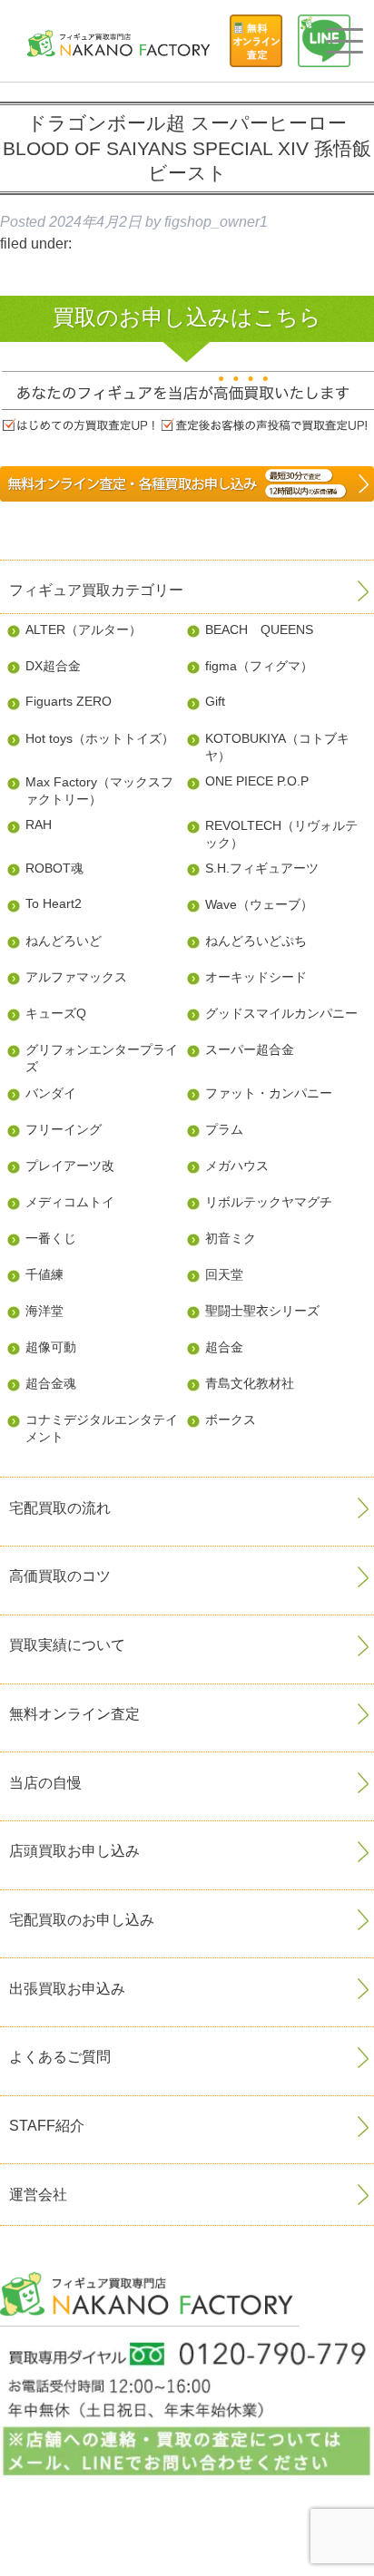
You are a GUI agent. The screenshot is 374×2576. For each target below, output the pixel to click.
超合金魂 (51, 1383)
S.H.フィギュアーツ (262, 868)
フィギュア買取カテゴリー (96, 590)
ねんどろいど (64, 941)
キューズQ (56, 1013)
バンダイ (51, 1093)
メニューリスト (344, 41)
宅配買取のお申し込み (82, 1920)
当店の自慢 (45, 1783)
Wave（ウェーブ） (259, 904)
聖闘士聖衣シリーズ (262, 1311)
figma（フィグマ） (259, 666)
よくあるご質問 (60, 2057)
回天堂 (224, 1274)
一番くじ (51, 1238)
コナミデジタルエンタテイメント (102, 1428)
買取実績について (67, 1645)
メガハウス (237, 1166)
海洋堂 (44, 1311)
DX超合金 (53, 666)
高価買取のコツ (60, 1576)
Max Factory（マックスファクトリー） (99, 790)
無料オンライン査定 (74, 1714)
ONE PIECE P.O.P (257, 781)
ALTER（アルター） (84, 629)
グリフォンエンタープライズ (102, 1058)
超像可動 (51, 1347)
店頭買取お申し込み (74, 1851)
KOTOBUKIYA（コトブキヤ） (277, 747)
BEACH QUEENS (259, 629)
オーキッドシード (256, 977)
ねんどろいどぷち (256, 941)
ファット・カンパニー (269, 1093)
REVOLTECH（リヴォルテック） (281, 834)
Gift (215, 701)
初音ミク (231, 1238)
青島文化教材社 (250, 1383)
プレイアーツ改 (70, 1166)
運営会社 (38, 2195)
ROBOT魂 (54, 868)
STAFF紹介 (47, 2126)
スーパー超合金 (250, 1049)
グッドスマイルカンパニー (281, 1013)
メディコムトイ (70, 1202)
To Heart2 (54, 903)
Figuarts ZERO (69, 701)
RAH (39, 825)
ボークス (231, 1420)
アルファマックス (76, 977)
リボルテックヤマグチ (269, 1202)
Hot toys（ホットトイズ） (100, 738)
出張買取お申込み (67, 1989)
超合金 (224, 1347)
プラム (224, 1129)
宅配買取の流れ (60, 1508)
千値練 (44, 1274)
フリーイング (64, 1129)
